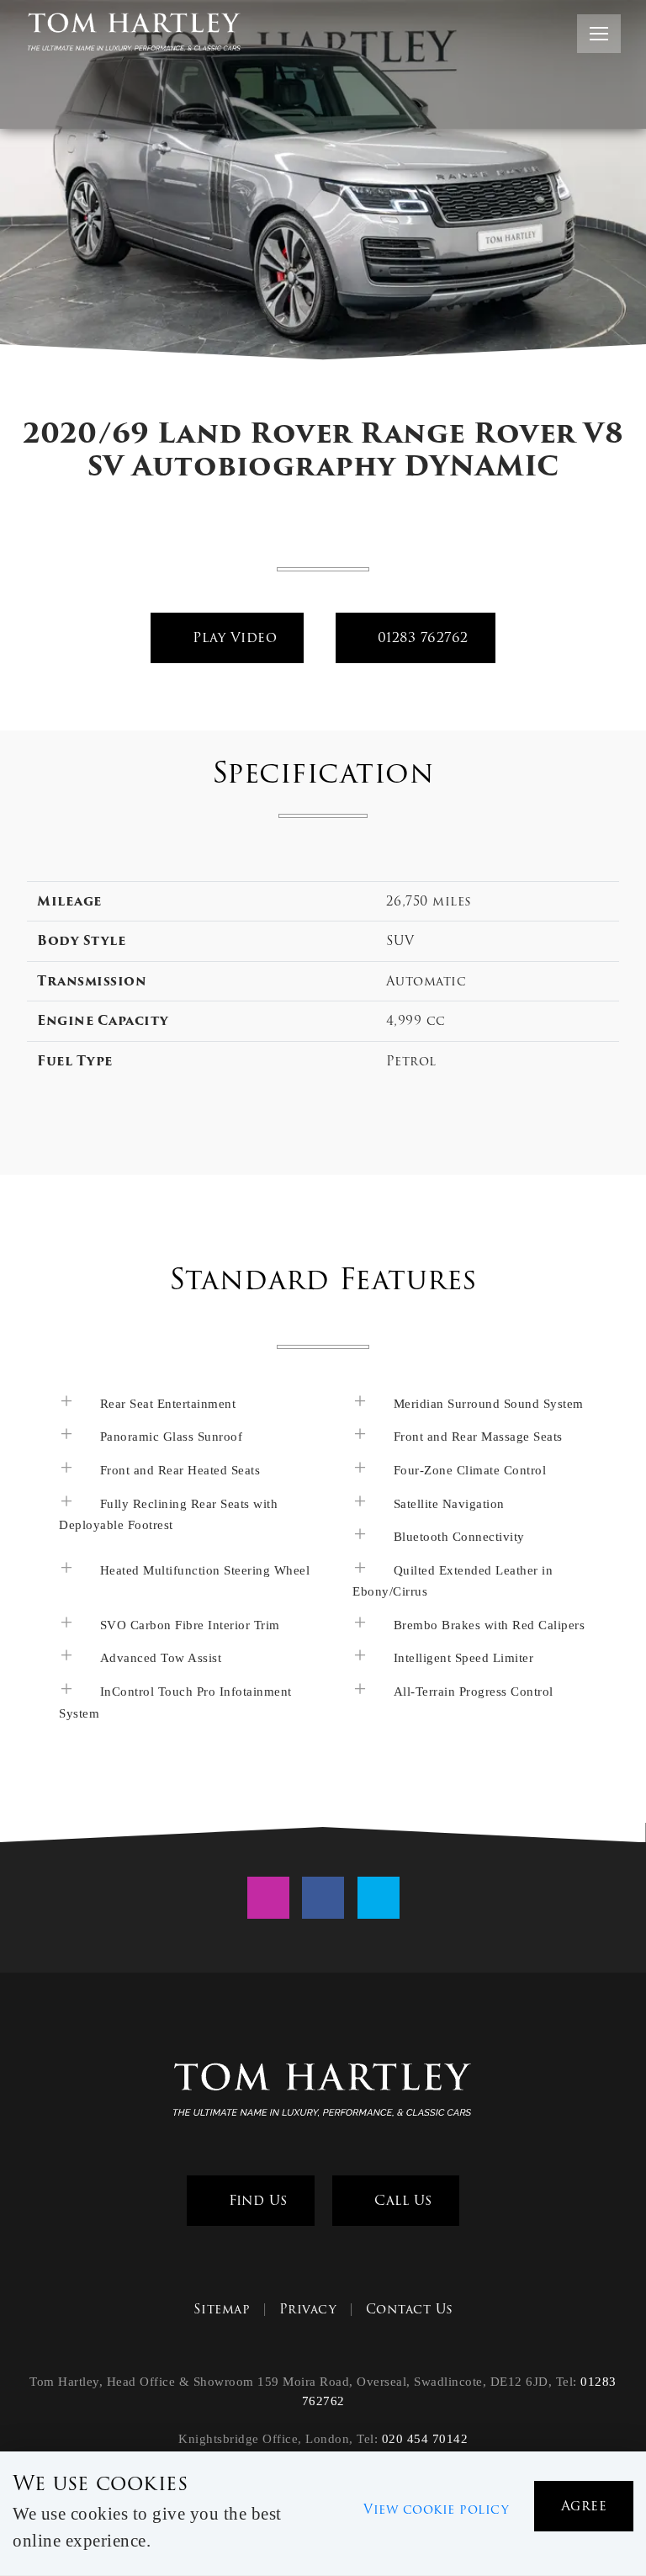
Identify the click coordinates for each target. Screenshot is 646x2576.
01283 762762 (421, 637)
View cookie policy (436, 2510)
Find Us (256, 2200)
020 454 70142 (425, 2439)
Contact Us (410, 2309)
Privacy (308, 2309)
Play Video (233, 637)
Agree (584, 2506)
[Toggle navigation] (599, 34)
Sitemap (222, 2309)
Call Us (401, 2200)
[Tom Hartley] (323, 2092)
